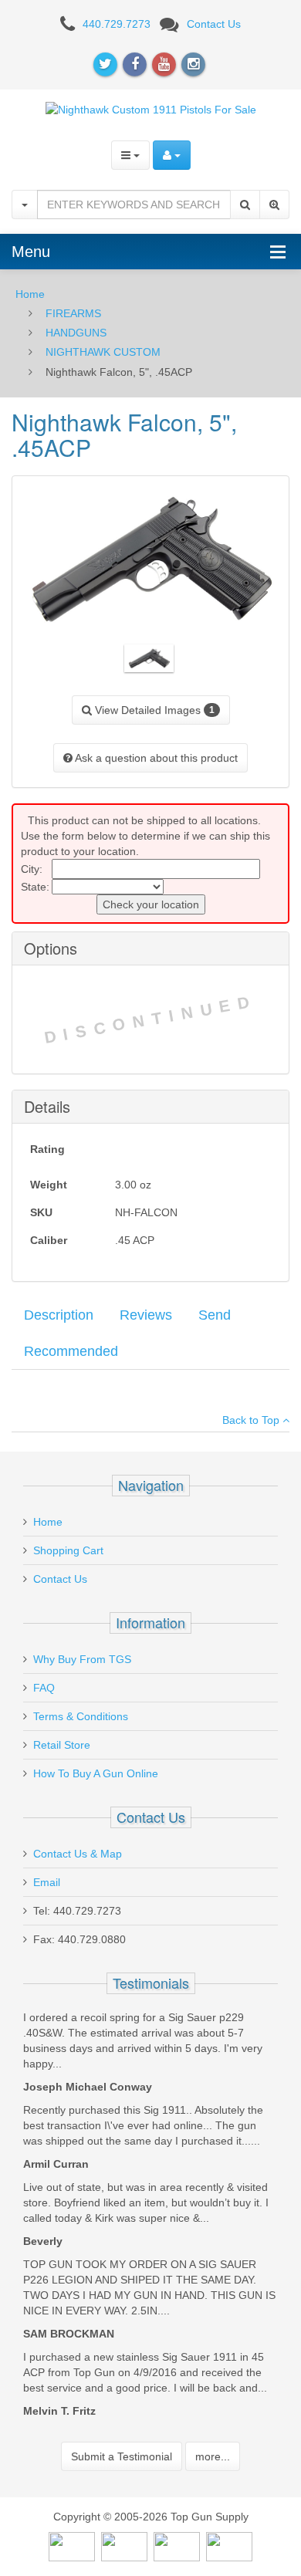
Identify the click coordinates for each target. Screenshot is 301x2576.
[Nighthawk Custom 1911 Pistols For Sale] (151, 109)
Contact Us (214, 24)
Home (30, 294)
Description (59, 1315)
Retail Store (62, 1745)
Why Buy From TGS (82, 1659)
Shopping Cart (68, 1550)
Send (215, 1315)
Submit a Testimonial (122, 2456)
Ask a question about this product (155, 758)
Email (47, 1882)
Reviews (146, 1315)
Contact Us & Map (78, 1854)
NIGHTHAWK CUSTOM (103, 352)
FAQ (44, 1688)
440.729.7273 (117, 24)
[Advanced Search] (274, 205)
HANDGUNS (76, 333)
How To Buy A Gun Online (96, 1773)
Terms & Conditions (81, 1716)
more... (213, 2456)
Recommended (71, 1351)
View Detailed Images (153, 710)
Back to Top (252, 1420)
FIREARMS (73, 313)
